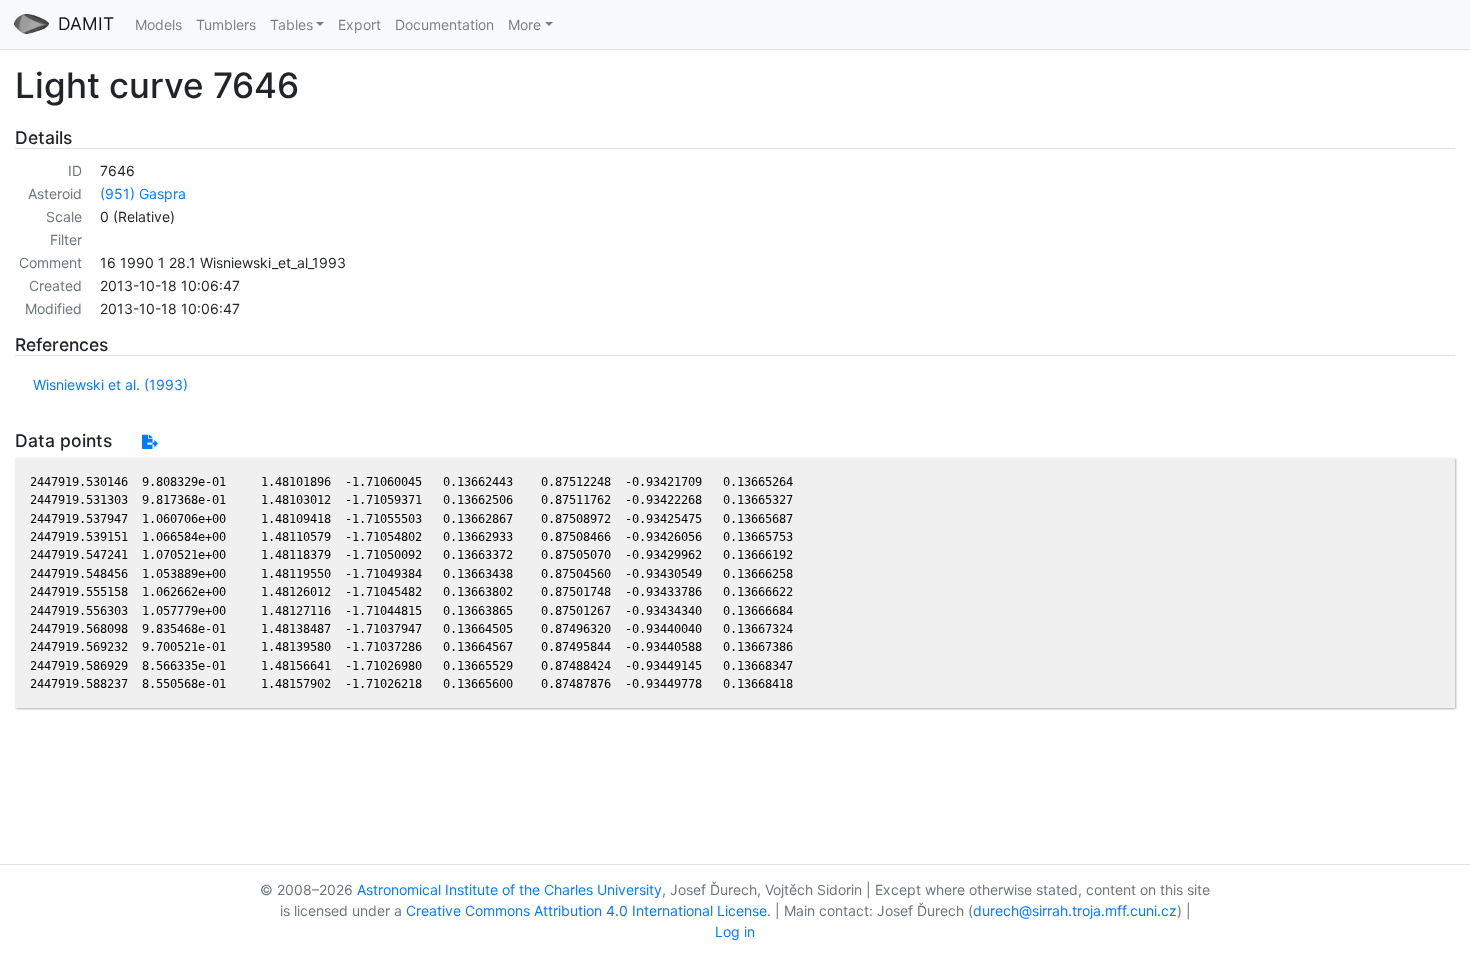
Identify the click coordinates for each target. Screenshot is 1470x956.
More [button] (524, 24)
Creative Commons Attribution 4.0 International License (586, 910)
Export (359, 24)
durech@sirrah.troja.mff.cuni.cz (1075, 910)
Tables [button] (291, 24)
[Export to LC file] (149, 441)
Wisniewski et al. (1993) (110, 384)
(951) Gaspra (143, 193)
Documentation (444, 24)
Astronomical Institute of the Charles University (509, 889)
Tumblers (226, 24)
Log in (735, 931)
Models (158, 24)
